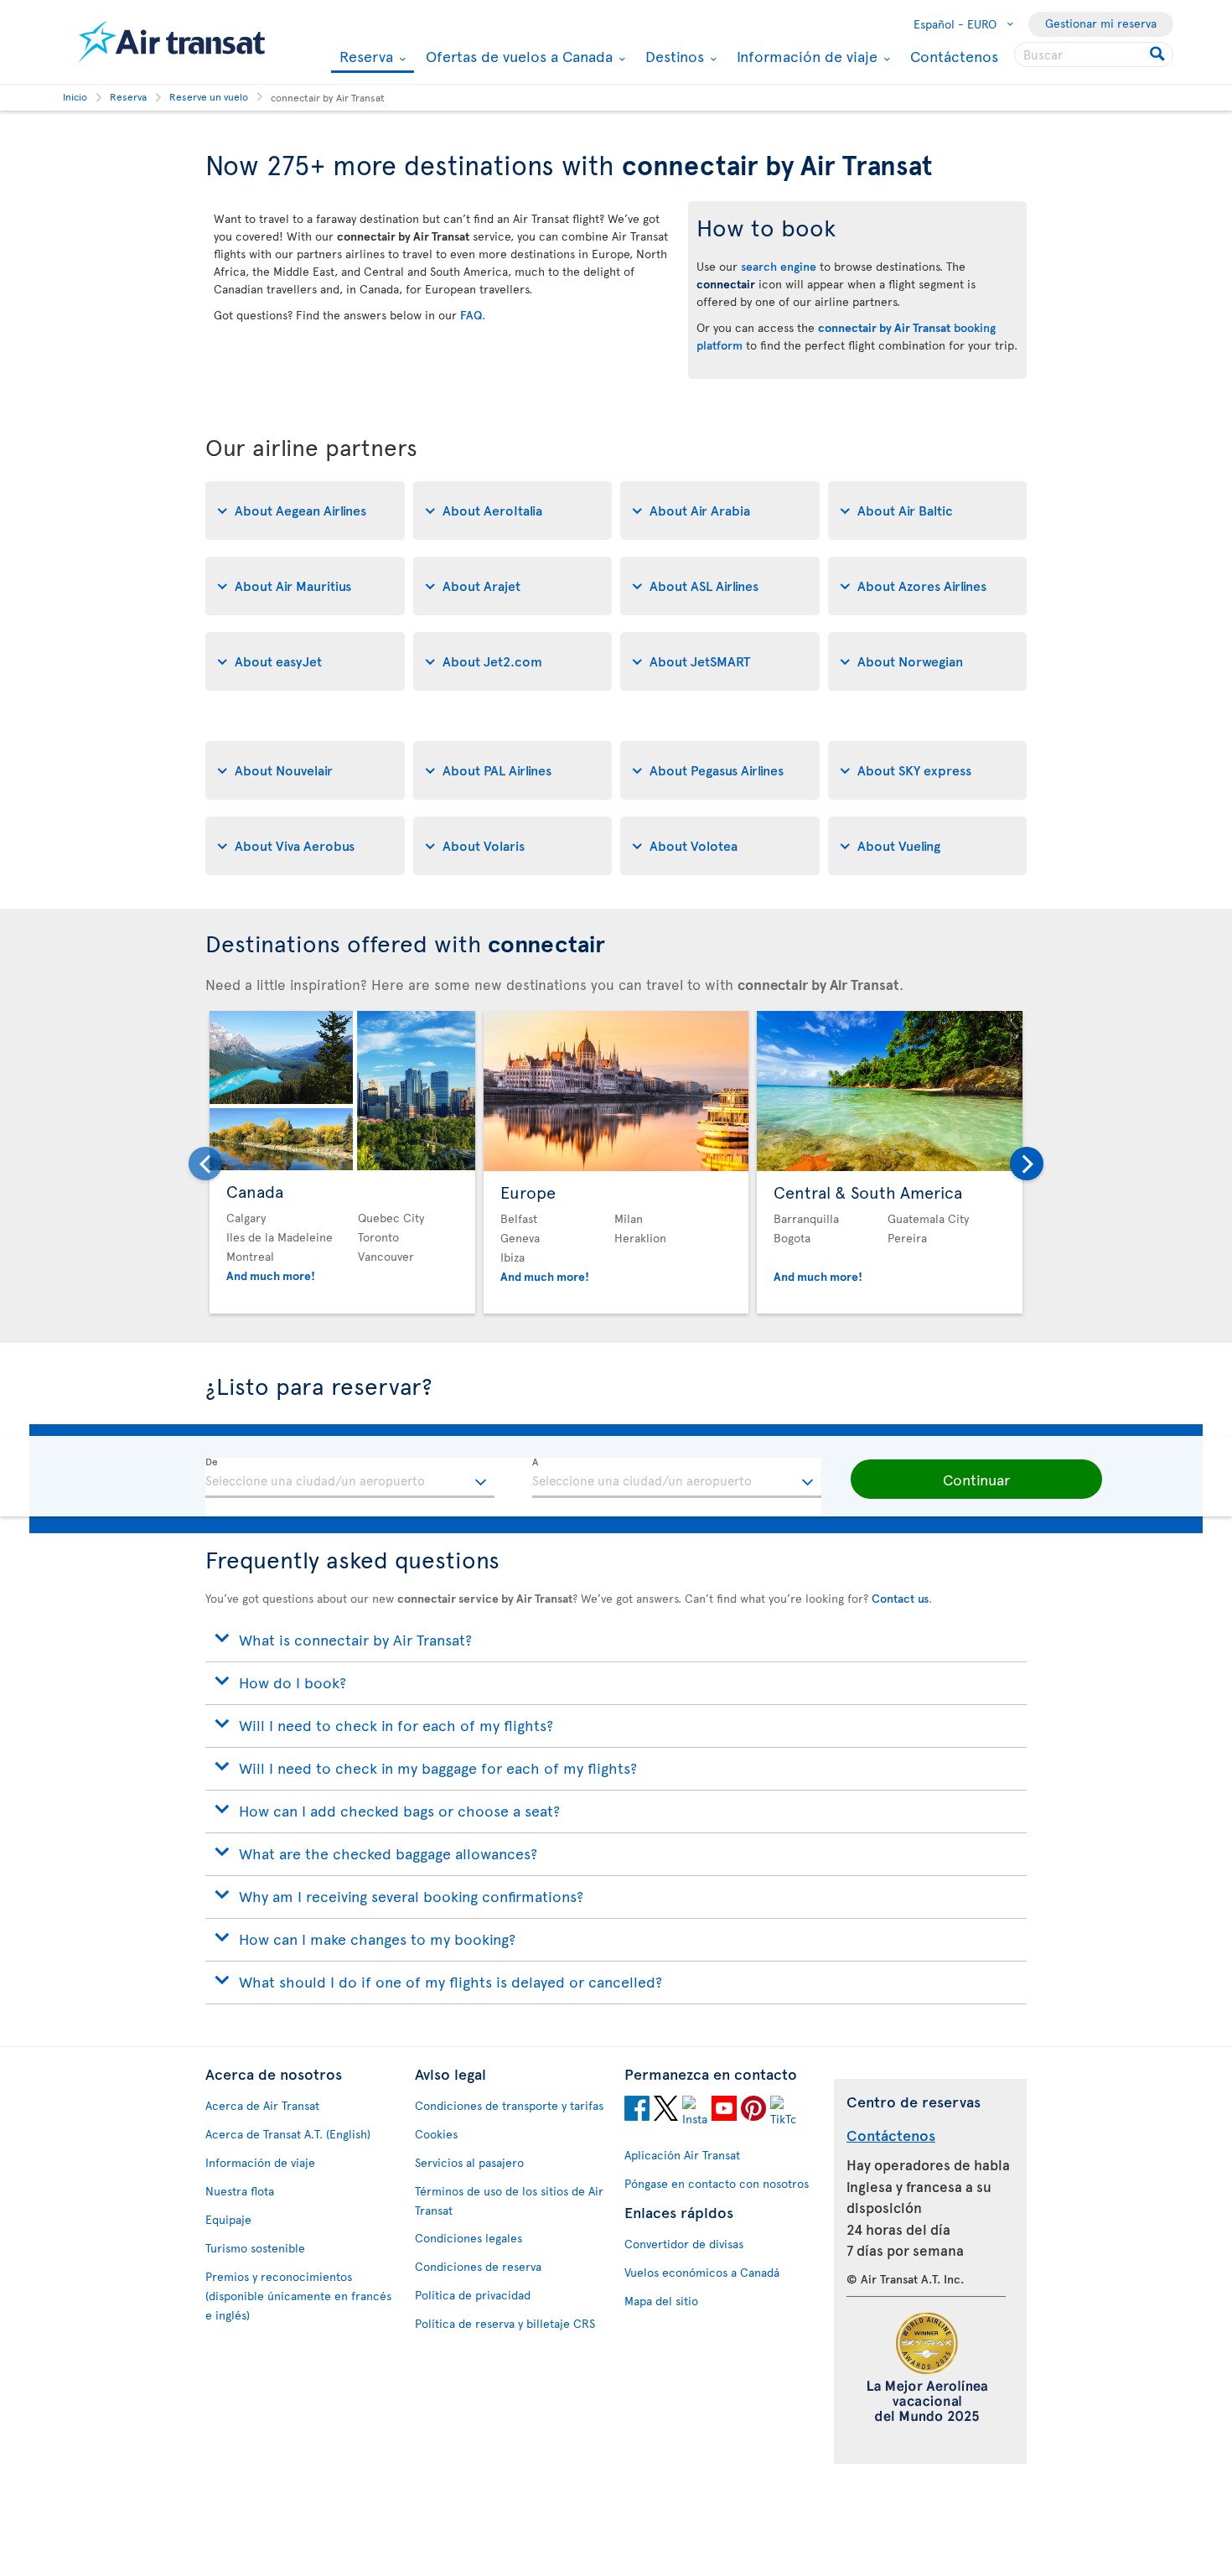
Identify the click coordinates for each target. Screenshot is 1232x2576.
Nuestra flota (240, 2191)
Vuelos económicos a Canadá (702, 2272)
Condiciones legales (468, 2238)
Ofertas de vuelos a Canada (517, 56)
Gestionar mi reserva (1101, 23)
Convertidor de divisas (684, 2244)
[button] (976, 1480)
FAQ (471, 315)
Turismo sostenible (255, 2248)
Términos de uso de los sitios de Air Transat (509, 2200)
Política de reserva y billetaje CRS (505, 2323)
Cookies (436, 2134)
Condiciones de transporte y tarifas (509, 2105)
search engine (779, 266)
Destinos (673, 56)
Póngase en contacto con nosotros (717, 2183)
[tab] (305, 511)
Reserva (364, 57)
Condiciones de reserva (478, 2266)
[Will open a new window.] (637, 2111)
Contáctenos (954, 56)
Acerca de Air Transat (262, 2105)
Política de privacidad (473, 2295)
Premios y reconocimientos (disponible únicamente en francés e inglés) (298, 2296)
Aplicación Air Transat (682, 2155)
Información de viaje (805, 56)
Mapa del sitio (661, 2301)
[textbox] (350, 1478)
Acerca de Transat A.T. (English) (288, 2134)
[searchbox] (1094, 54)
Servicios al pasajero (469, 2162)
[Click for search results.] (1159, 54)
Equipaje (228, 2219)
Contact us (900, 1598)
